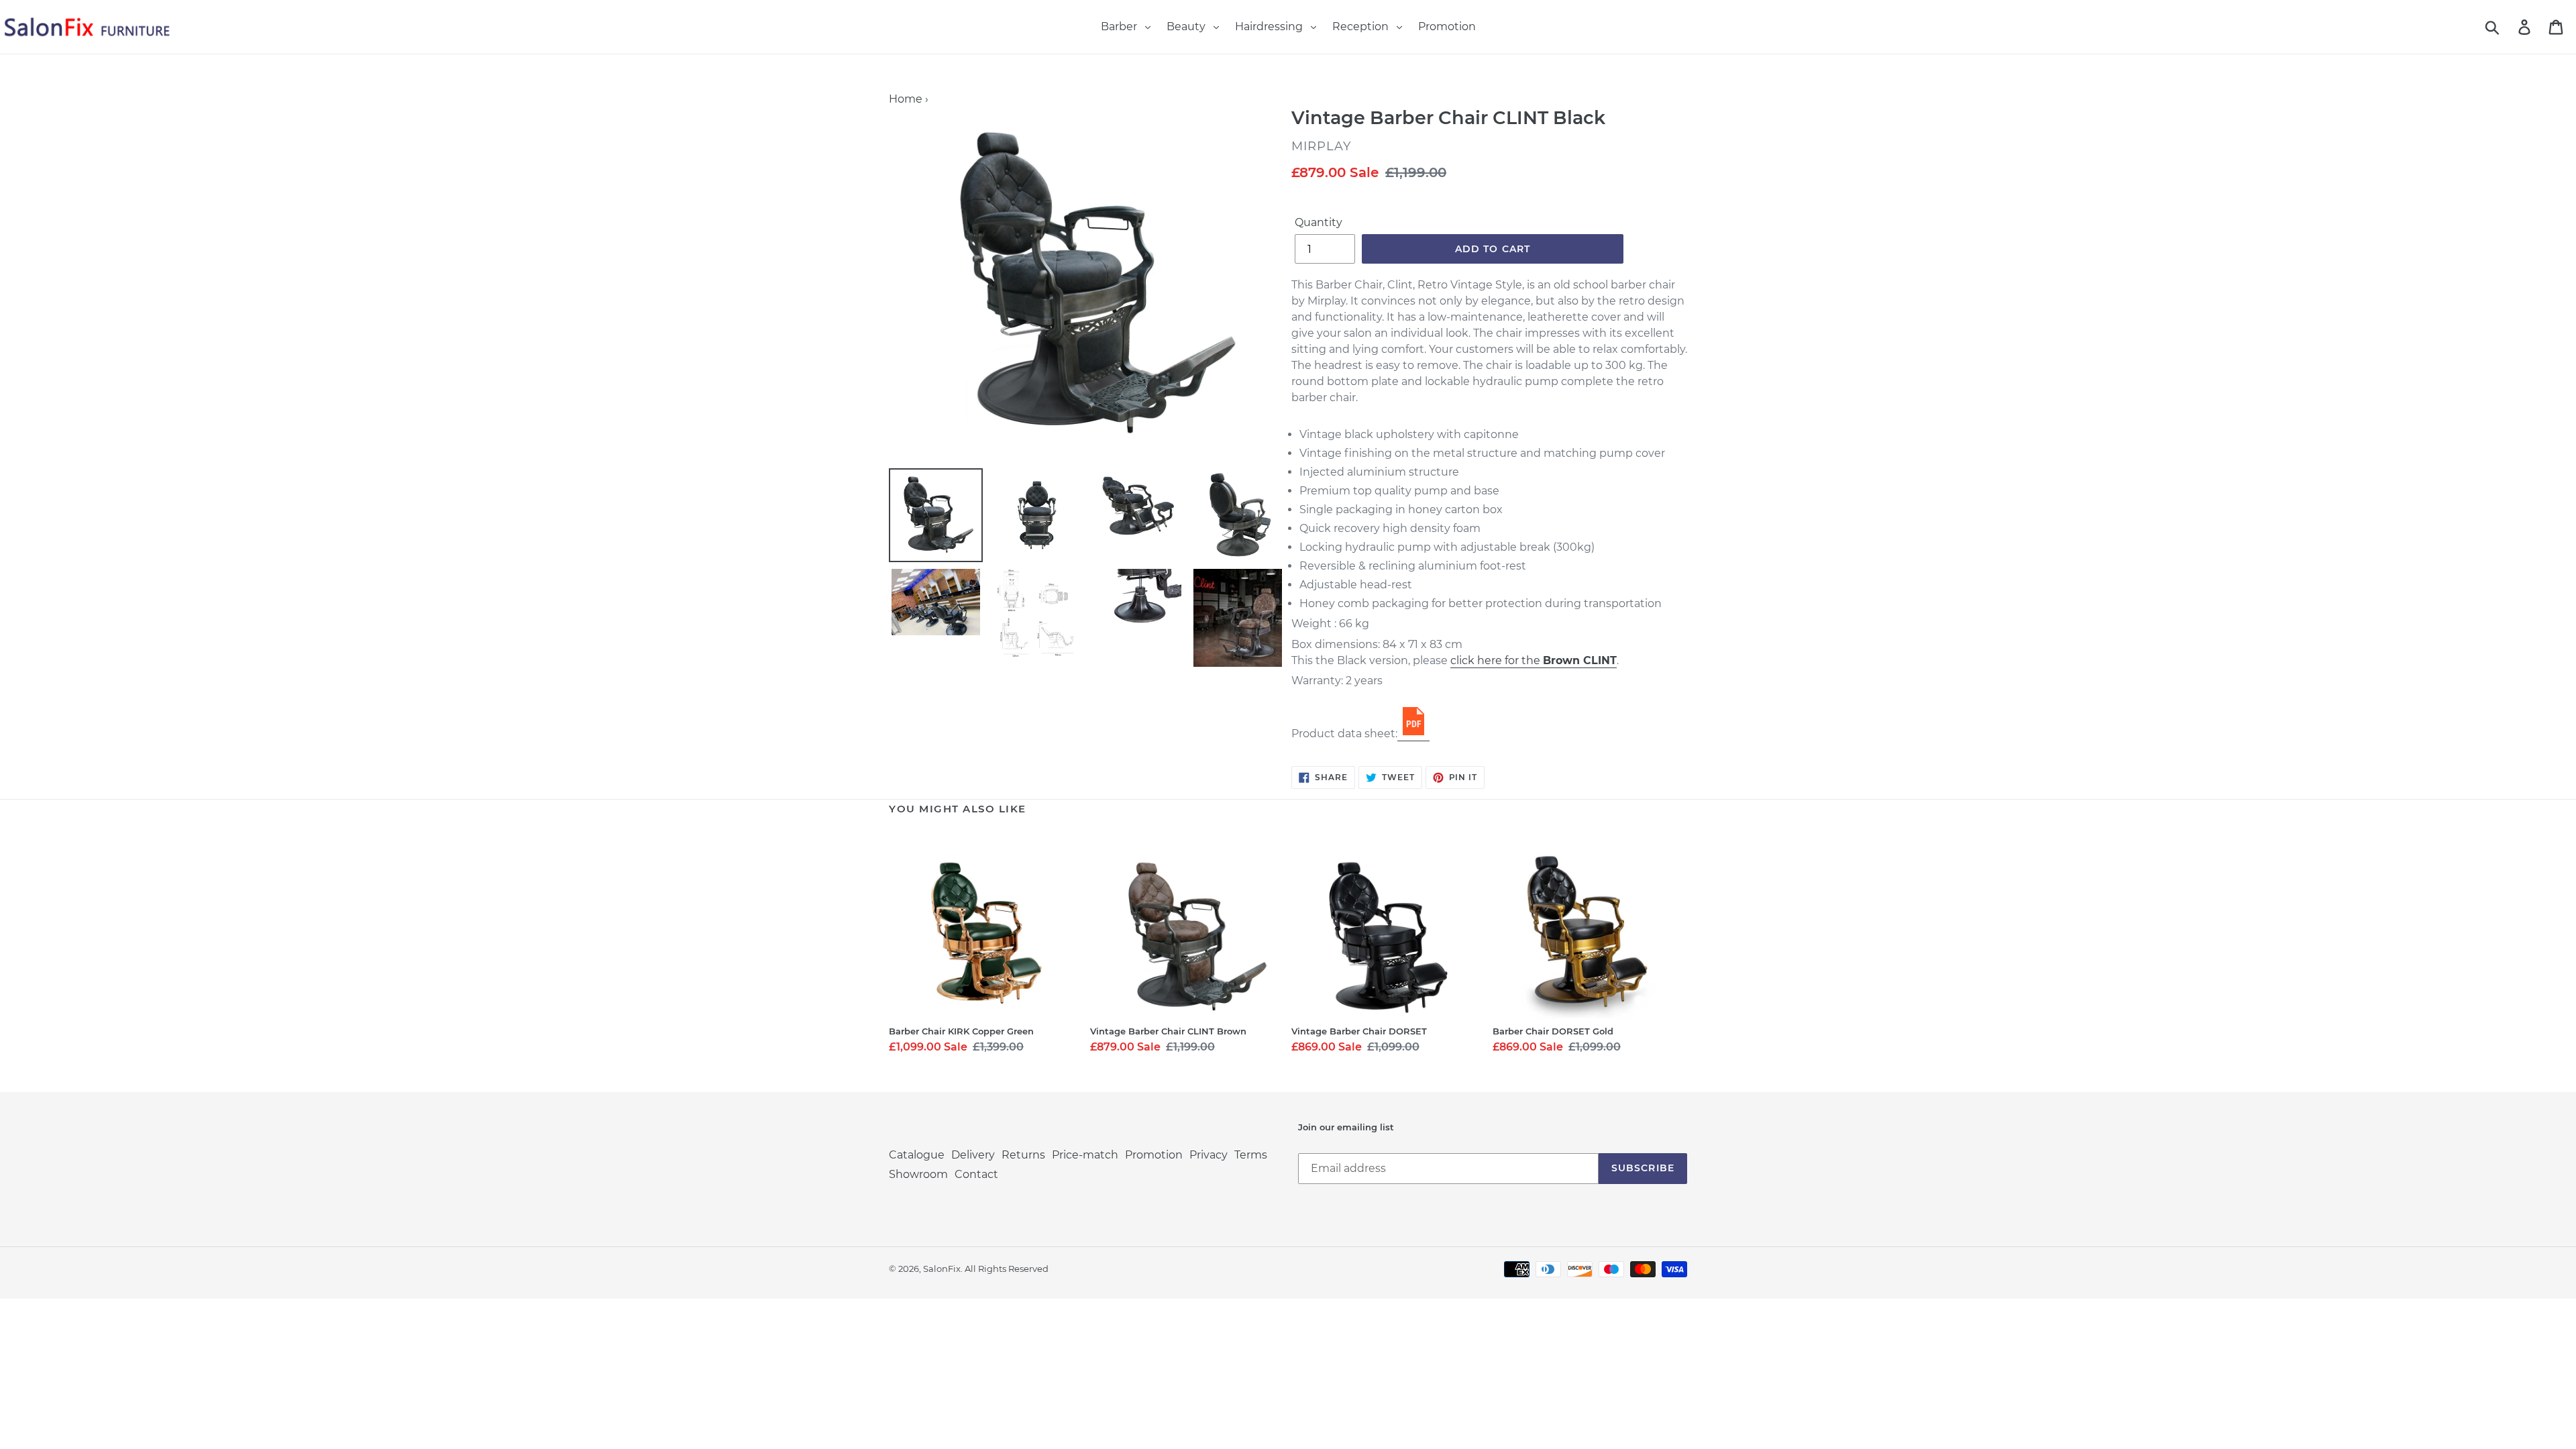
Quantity (1319, 222)
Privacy (1209, 1155)
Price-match (1085, 1155)
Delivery (973, 1155)
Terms (1251, 1155)
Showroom (918, 1174)
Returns (1023, 1155)
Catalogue (917, 1155)
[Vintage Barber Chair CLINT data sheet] (1413, 734)
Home (906, 99)
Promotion (1154, 1155)
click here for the (1534, 660)
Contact (976, 1174)
